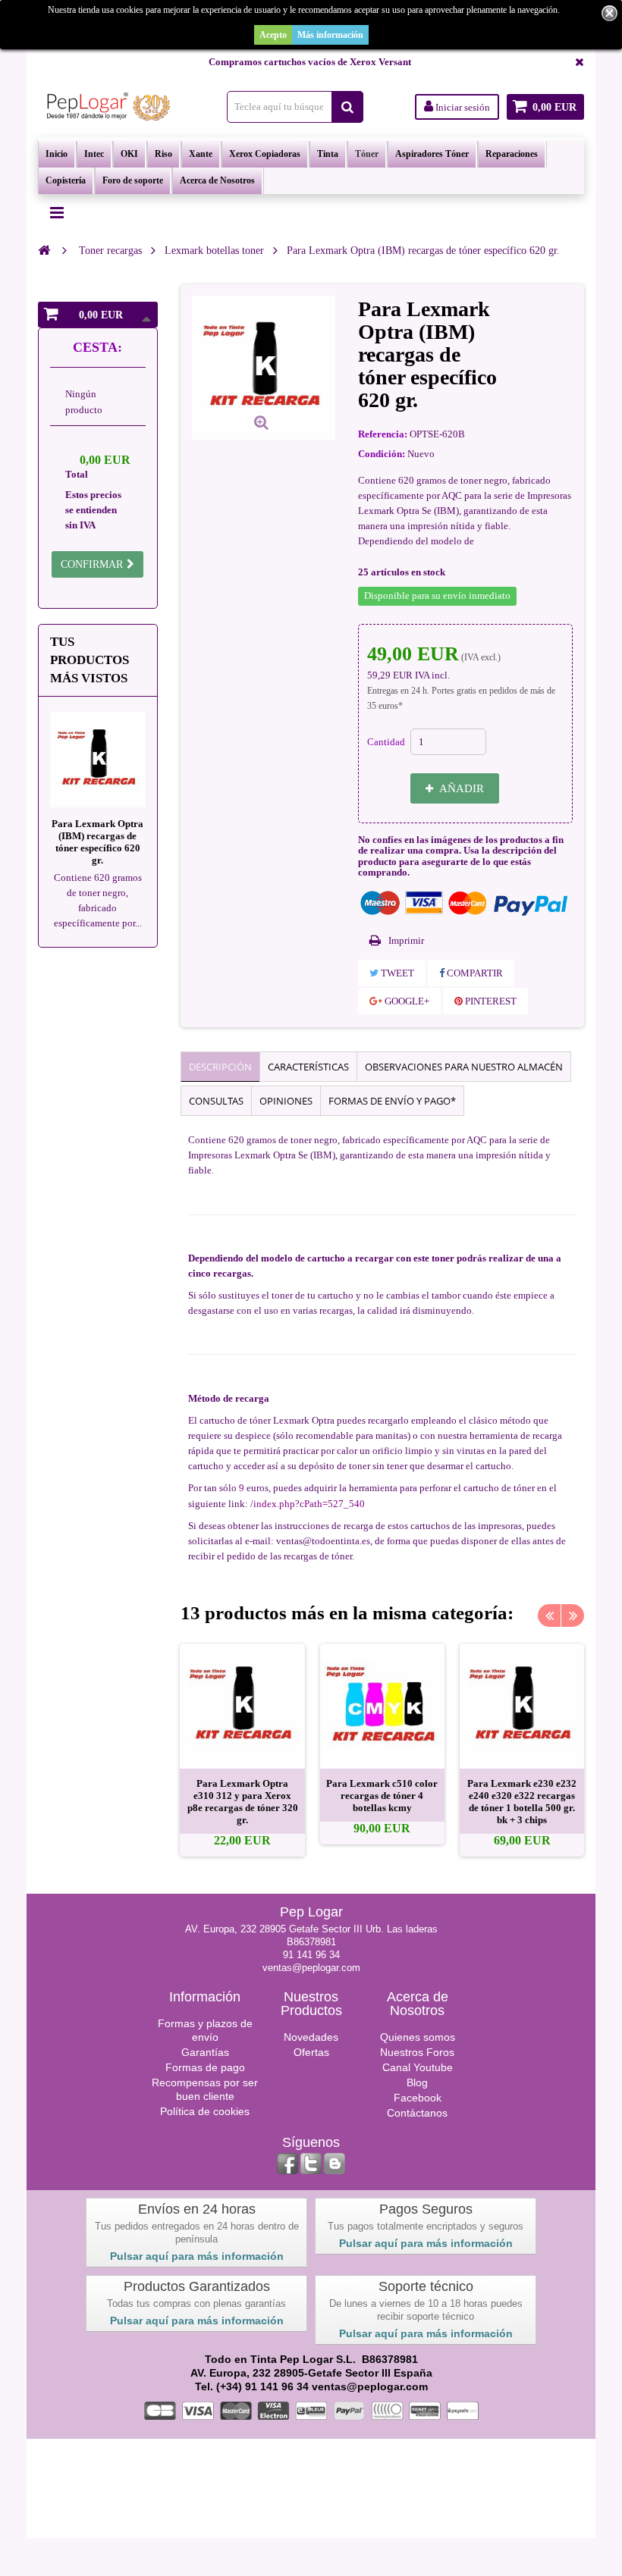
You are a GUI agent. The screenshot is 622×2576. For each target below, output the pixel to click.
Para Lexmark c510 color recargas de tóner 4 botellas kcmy (382, 1796)
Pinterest (490, 1001)
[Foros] (335, 2164)
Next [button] (573, 1615)
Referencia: (383, 434)
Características (308, 1067)
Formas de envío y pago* (392, 1101)
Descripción (220, 1067)
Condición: (382, 454)
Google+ (406, 1001)
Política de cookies (205, 2111)
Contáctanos (417, 2113)
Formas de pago (205, 2067)
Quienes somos (418, 2037)
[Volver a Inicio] (44, 250)
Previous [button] (549, 1615)
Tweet (396, 973)
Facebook (418, 2098)
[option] (242, 1750)
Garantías (205, 2052)
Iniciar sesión (462, 107)
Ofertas (311, 2052)
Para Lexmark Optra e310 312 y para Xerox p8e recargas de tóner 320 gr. (243, 1802)
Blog (417, 2082)
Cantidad (386, 742)
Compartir (474, 973)
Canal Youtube (418, 2067)
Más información (330, 35)
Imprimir (406, 940)
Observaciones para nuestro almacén (464, 1067)
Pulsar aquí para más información (197, 2256)
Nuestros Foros (417, 2052)
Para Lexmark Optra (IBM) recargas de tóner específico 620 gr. (97, 842)
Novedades (311, 2037)
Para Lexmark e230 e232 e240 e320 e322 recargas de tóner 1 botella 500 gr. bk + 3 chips (522, 1802)
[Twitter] (311, 2164)
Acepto (273, 35)
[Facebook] (287, 2164)
